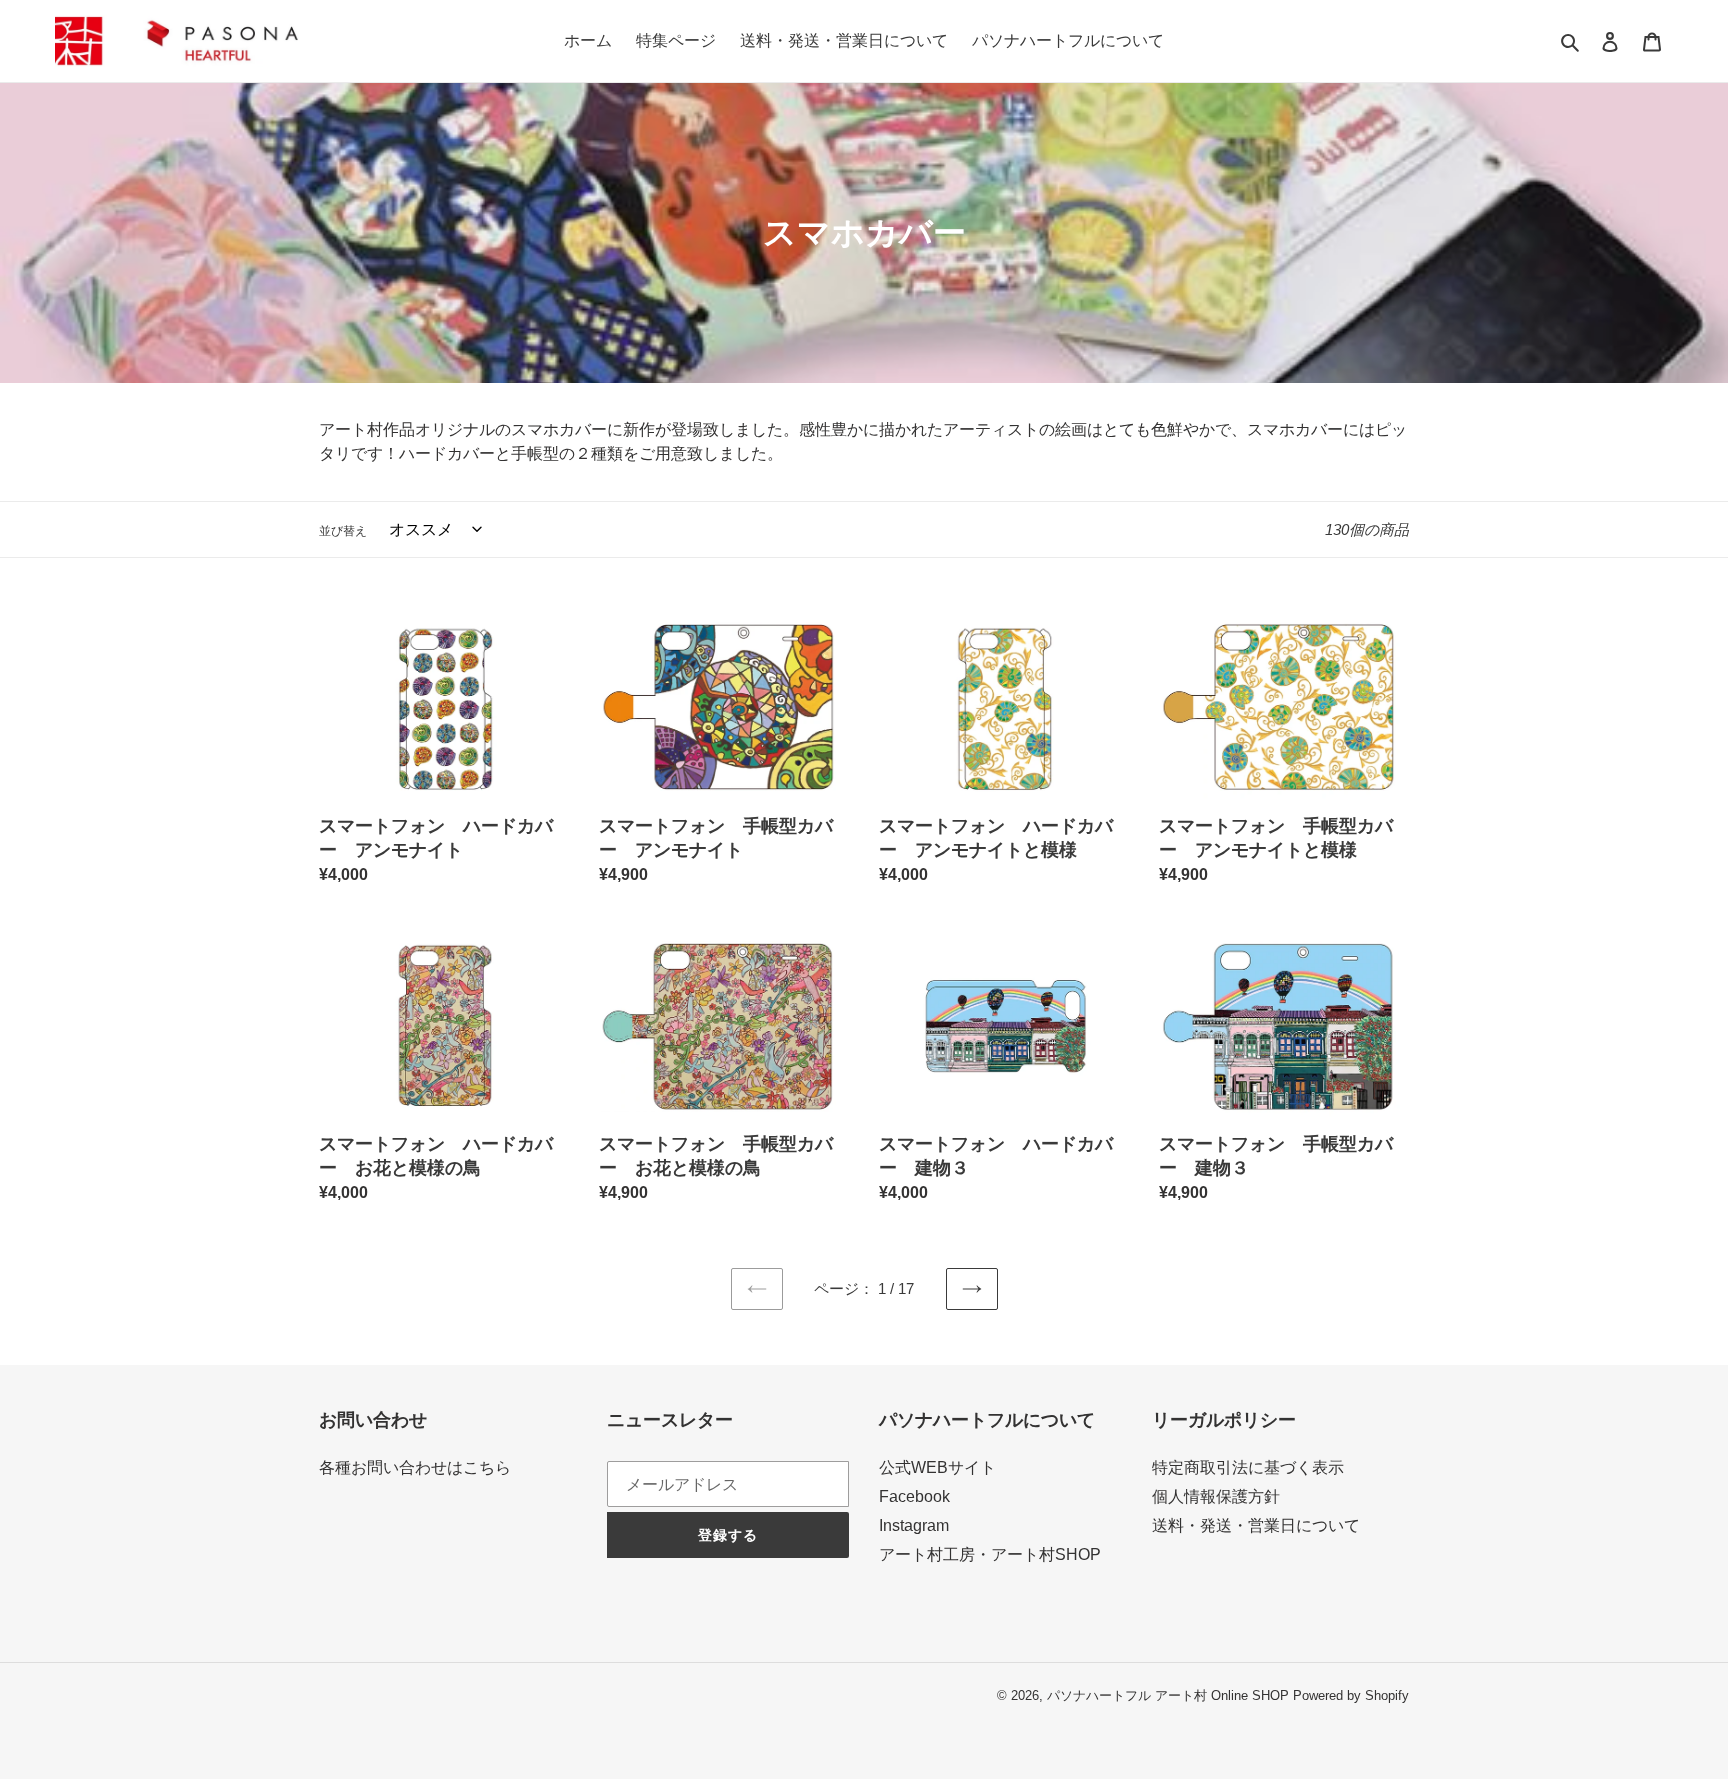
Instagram (914, 1525)
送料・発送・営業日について (1256, 1525)
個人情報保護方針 (1216, 1496)
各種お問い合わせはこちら (415, 1467)
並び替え (343, 531)
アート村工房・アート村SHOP (990, 1554)
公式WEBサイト (937, 1467)
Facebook (914, 1496)
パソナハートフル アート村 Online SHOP (1168, 1695)
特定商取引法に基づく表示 (1248, 1467)
